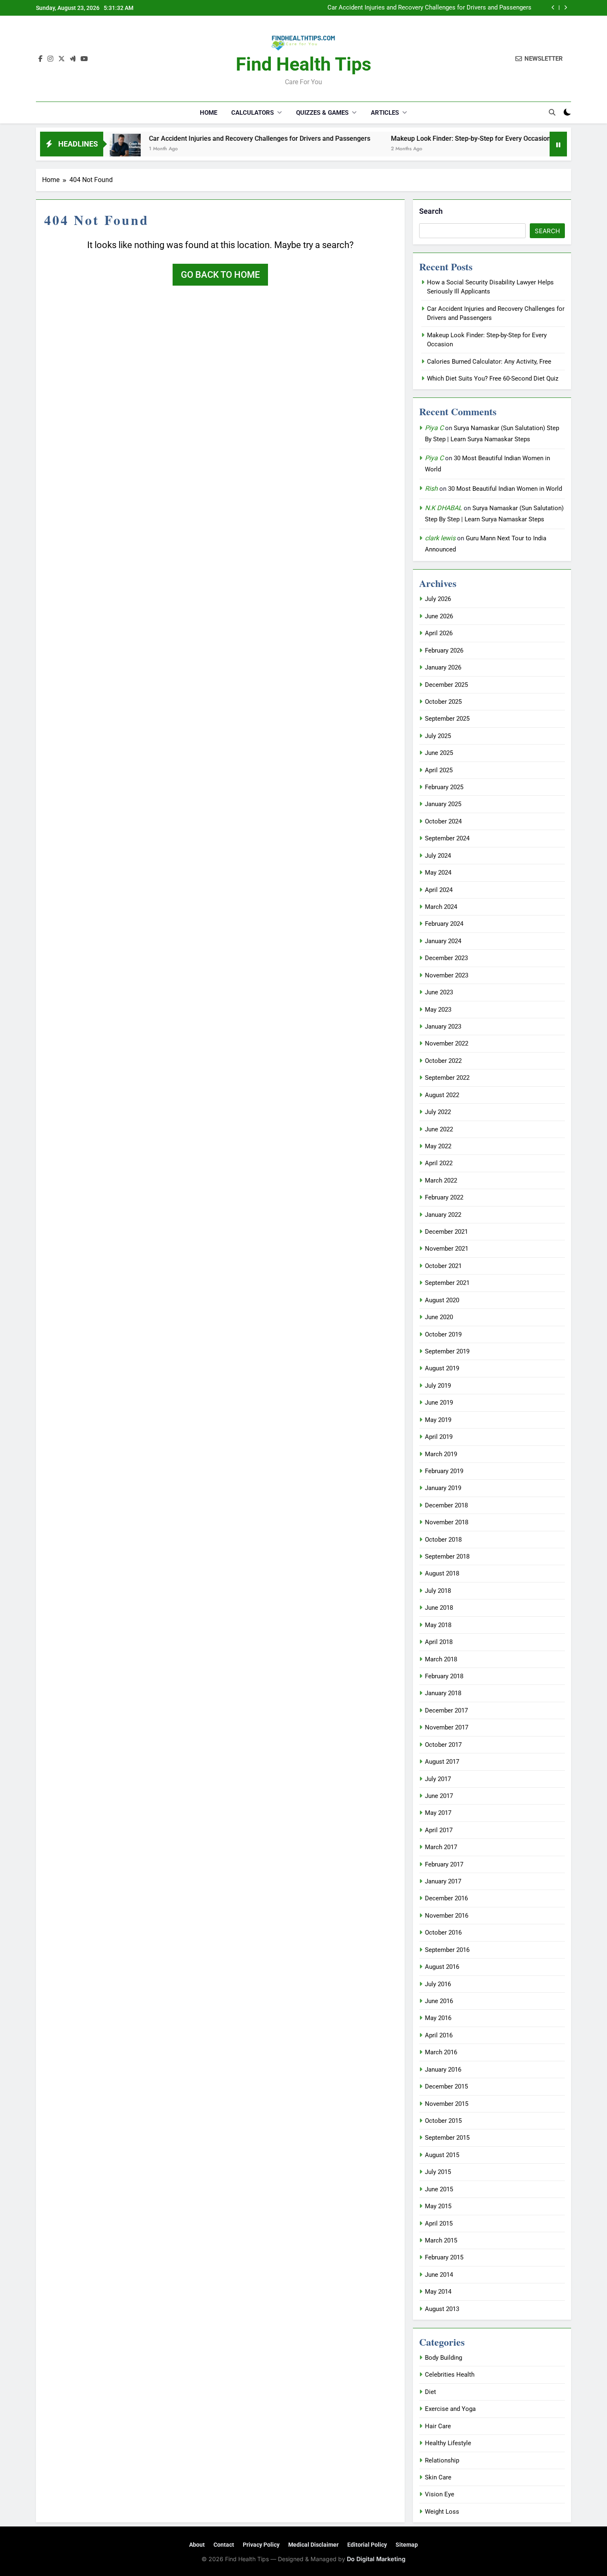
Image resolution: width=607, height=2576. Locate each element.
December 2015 (446, 2086)
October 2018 (443, 1540)
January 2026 (443, 667)
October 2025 (443, 702)
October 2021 (443, 1266)
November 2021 (447, 1249)
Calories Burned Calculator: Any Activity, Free (489, 362)
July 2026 (438, 599)
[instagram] (50, 59)
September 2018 (447, 1556)
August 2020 (442, 1300)
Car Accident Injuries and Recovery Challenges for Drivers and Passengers (429, 8)
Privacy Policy (261, 2545)
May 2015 (438, 2206)
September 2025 (447, 719)
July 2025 (438, 736)
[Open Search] (552, 112)
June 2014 (439, 2275)
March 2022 (441, 1180)
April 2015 (439, 2224)
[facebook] (40, 59)
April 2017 (439, 1830)
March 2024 (441, 907)
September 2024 (447, 838)
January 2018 (443, 1693)
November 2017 (447, 1727)
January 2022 (443, 1215)
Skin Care (438, 2477)
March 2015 (441, 2240)
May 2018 (438, 1625)
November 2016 (447, 1916)
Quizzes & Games (322, 113)
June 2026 (439, 616)
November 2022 (447, 1043)
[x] (62, 59)
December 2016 (446, 1898)
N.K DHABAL (443, 508)
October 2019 (443, 1334)
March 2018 (441, 1659)
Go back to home (220, 275)
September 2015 (447, 2138)
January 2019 (443, 1488)
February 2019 (444, 1471)
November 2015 (447, 2104)
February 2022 (444, 1197)
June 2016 (439, 2001)
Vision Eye (440, 2494)
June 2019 (439, 1403)
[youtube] (84, 59)
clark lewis (440, 538)
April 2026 (439, 633)
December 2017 (446, 1710)
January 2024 (443, 941)
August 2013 (442, 2309)
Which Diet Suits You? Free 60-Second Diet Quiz (493, 378)
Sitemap (407, 2545)
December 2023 (446, 958)
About (197, 2545)
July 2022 (438, 1112)
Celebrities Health (450, 2375)
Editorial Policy (367, 2545)
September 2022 (447, 1078)
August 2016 (442, 1967)
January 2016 (443, 2070)
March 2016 (441, 2052)
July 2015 (438, 2172)
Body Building (443, 2358)
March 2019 (441, 1454)
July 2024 (438, 856)
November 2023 (447, 975)
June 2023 (439, 992)
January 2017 (443, 1881)
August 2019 (442, 1368)
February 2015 (444, 2257)
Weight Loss (442, 2512)
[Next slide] (566, 8)
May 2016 (438, 2018)
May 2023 (438, 1010)
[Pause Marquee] (558, 144)
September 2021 (447, 1283)
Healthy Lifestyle (448, 2443)
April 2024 (439, 890)
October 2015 (443, 2121)
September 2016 (447, 1950)
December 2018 (446, 1505)
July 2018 (438, 1591)
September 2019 (447, 1351)
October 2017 (443, 1745)
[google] (73, 59)
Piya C (434, 428)
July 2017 (438, 1779)
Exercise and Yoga (450, 2409)
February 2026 (444, 651)
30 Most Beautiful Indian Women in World (505, 489)
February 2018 (444, 1676)
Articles (385, 113)
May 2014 (438, 2292)
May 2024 (438, 873)
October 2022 (443, 1061)
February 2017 (444, 1864)
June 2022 (439, 1129)
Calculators (253, 113)
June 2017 (439, 1796)
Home (209, 113)
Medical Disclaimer (313, 2545)
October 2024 (443, 821)
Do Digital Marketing (376, 2559)
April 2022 (439, 1163)
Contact (224, 2545)
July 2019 (438, 1386)
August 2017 (442, 1762)
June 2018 (439, 1608)
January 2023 (443, 1027)
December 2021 (446, 1232)
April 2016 (439, 2035)
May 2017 (438, 1813)
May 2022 (438, 1146)
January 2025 (443, 804)
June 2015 (439, 2189)
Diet (430, 2392)
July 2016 (438, 1984)
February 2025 (444, 787)
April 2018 (439, 1642)
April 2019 (439, 1437)
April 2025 (439, 770)
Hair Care (438, 2426)
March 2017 (441, 1847)
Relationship (442, 2460)
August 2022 (442, 1095)
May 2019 (438, 1420)
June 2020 (439, 1317)
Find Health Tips (303, 64)
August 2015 (442, 2155)
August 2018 (442, 1573)
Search (431, 211)
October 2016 (443, 1933)
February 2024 (444, 924)
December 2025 (446, 685)
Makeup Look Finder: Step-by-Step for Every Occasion (411, 138)
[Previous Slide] (553, 8)
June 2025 (439, 753)
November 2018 (447, 1522)
